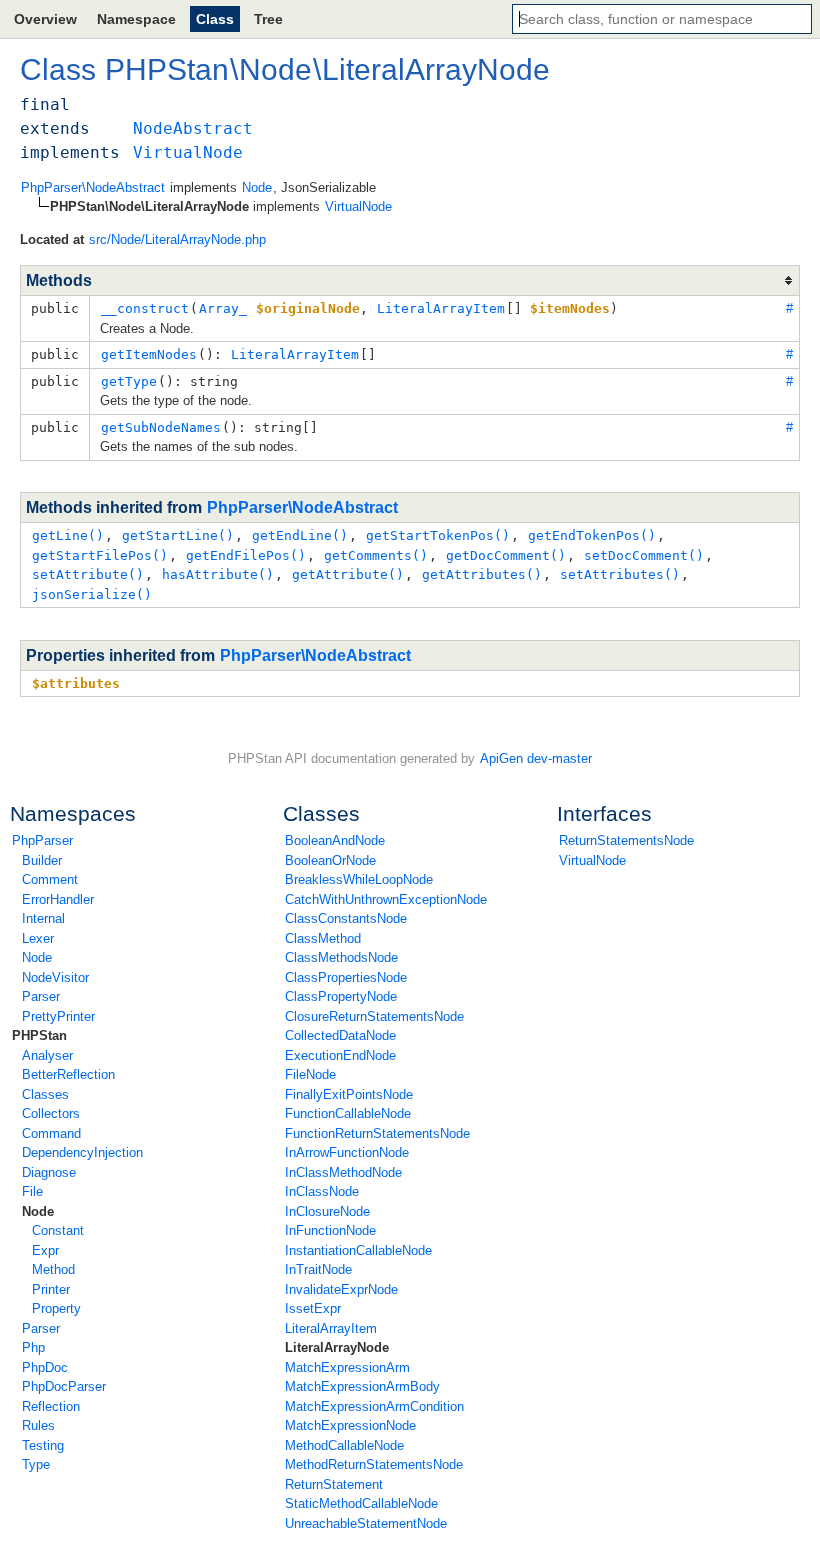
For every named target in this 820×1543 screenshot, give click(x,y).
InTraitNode (318, 1269)
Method (53, 1269)
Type (36, 1464)
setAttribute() (88, 574)
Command (51, 1133)
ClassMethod (323, 938)
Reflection (51, 1406)
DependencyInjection (82, 1152)
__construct (145, 308)
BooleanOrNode (330, 860)
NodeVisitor (55, 977)
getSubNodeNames (161, 427)
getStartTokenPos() (438, 535)
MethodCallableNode (344, 1445)
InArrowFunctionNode (347, 1152)
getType (129, 381)
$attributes (76, 683)
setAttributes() (620, 574)
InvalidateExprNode (341, 1289)
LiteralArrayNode (337, 1347)
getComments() (376, 555)
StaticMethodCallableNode (361, 1503)
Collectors (51, 1113)
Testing (43, 1445)
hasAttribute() (218, 574)
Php (33, 1347)
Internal (43, 918)
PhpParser (42, 840)
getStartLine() (178, 535)
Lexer (38, 938)
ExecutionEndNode (340, 1055)
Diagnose (49, 1172)
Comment (50, 879)
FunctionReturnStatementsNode (377, 1133)
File (32, 1191)
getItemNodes (149, 354)
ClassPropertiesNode (346, 977)
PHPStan (39, 1035)
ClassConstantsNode (346, 918)
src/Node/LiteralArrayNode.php (177, 239)
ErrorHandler (58, 899)
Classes (45, 1094)
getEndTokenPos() (592, 535)
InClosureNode (327, 1211)
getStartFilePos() (100, 555)
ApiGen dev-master (536, 758)
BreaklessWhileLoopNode (359, 879)
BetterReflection (68, 1074)
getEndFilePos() (246, 555)
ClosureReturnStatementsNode (374, 1016)
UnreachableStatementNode (366, 1523)
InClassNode (322, 1191)
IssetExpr (313, 1308)
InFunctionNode (330, 1230)
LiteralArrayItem (331, 1328)
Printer (51, 1289)
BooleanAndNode (335, 840)
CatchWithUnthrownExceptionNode (386, 899)
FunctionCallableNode (348, 1113)
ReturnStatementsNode (626, 840)
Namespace (136, 19)
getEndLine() (300, 535)
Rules (38, 1425)
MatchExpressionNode (350, 1425)
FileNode (310, 1074)
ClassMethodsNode (341, 957)
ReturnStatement (334, 1484)
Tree (268, 19)
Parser (41, 996)
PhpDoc (45, 1367)
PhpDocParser (64, 1386)
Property (56, 1308)
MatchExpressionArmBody (362, 1386)
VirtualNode (592, 860)
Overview (45, 19)
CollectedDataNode (340, 1035)
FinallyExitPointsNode (349, 1094)
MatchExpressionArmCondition (374, 1406)
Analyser (47, 1055)
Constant (58, 1230)
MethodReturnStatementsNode (374, 1464)
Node (37, 957)
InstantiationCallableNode (358, 1250)
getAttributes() (482, 574)
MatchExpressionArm (347, 1367)
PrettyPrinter (58, 1016)
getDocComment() (506, 555)
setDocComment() (644, 555)
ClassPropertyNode (341, 996)
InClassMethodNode (343, 1172)
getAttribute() (348, 574)
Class (215, 19)
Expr (45, 1250)
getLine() (68, 535)
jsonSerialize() (92, 594)
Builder (42, 860)
